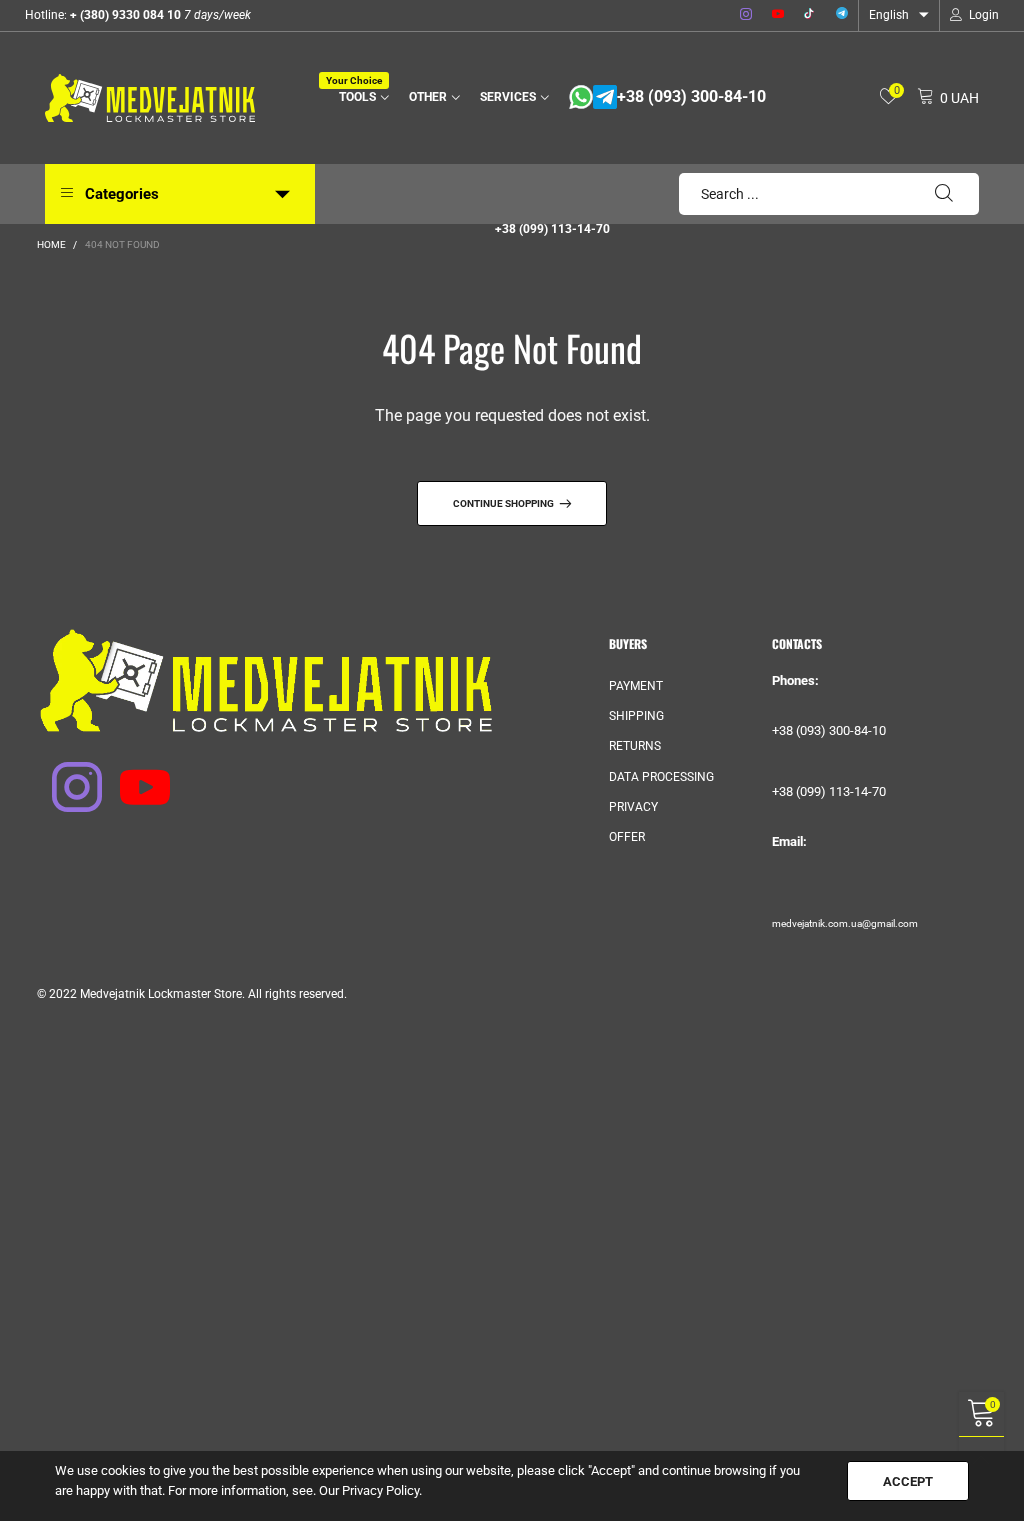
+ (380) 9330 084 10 (124, 15)
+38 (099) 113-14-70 (552, 229)
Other (428, 97)
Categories (122, 194)
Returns (635, 746)
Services (508, 97)
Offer (627, 837)
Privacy (633, 807)
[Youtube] (778, 15)
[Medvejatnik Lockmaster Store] (150, 98)
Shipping (636, 716)
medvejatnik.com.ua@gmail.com (845, 923)
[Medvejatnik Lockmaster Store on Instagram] (64, 774)
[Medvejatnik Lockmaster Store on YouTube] (132, 774)
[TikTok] (810, 15)
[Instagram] (746, 15)
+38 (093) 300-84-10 (691, 97)
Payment (636, 686)
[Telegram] (842, 15)
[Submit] (944, 194)
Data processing (661, 777)
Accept (908, 1481)
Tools (360, 95)
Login (984, 15)
